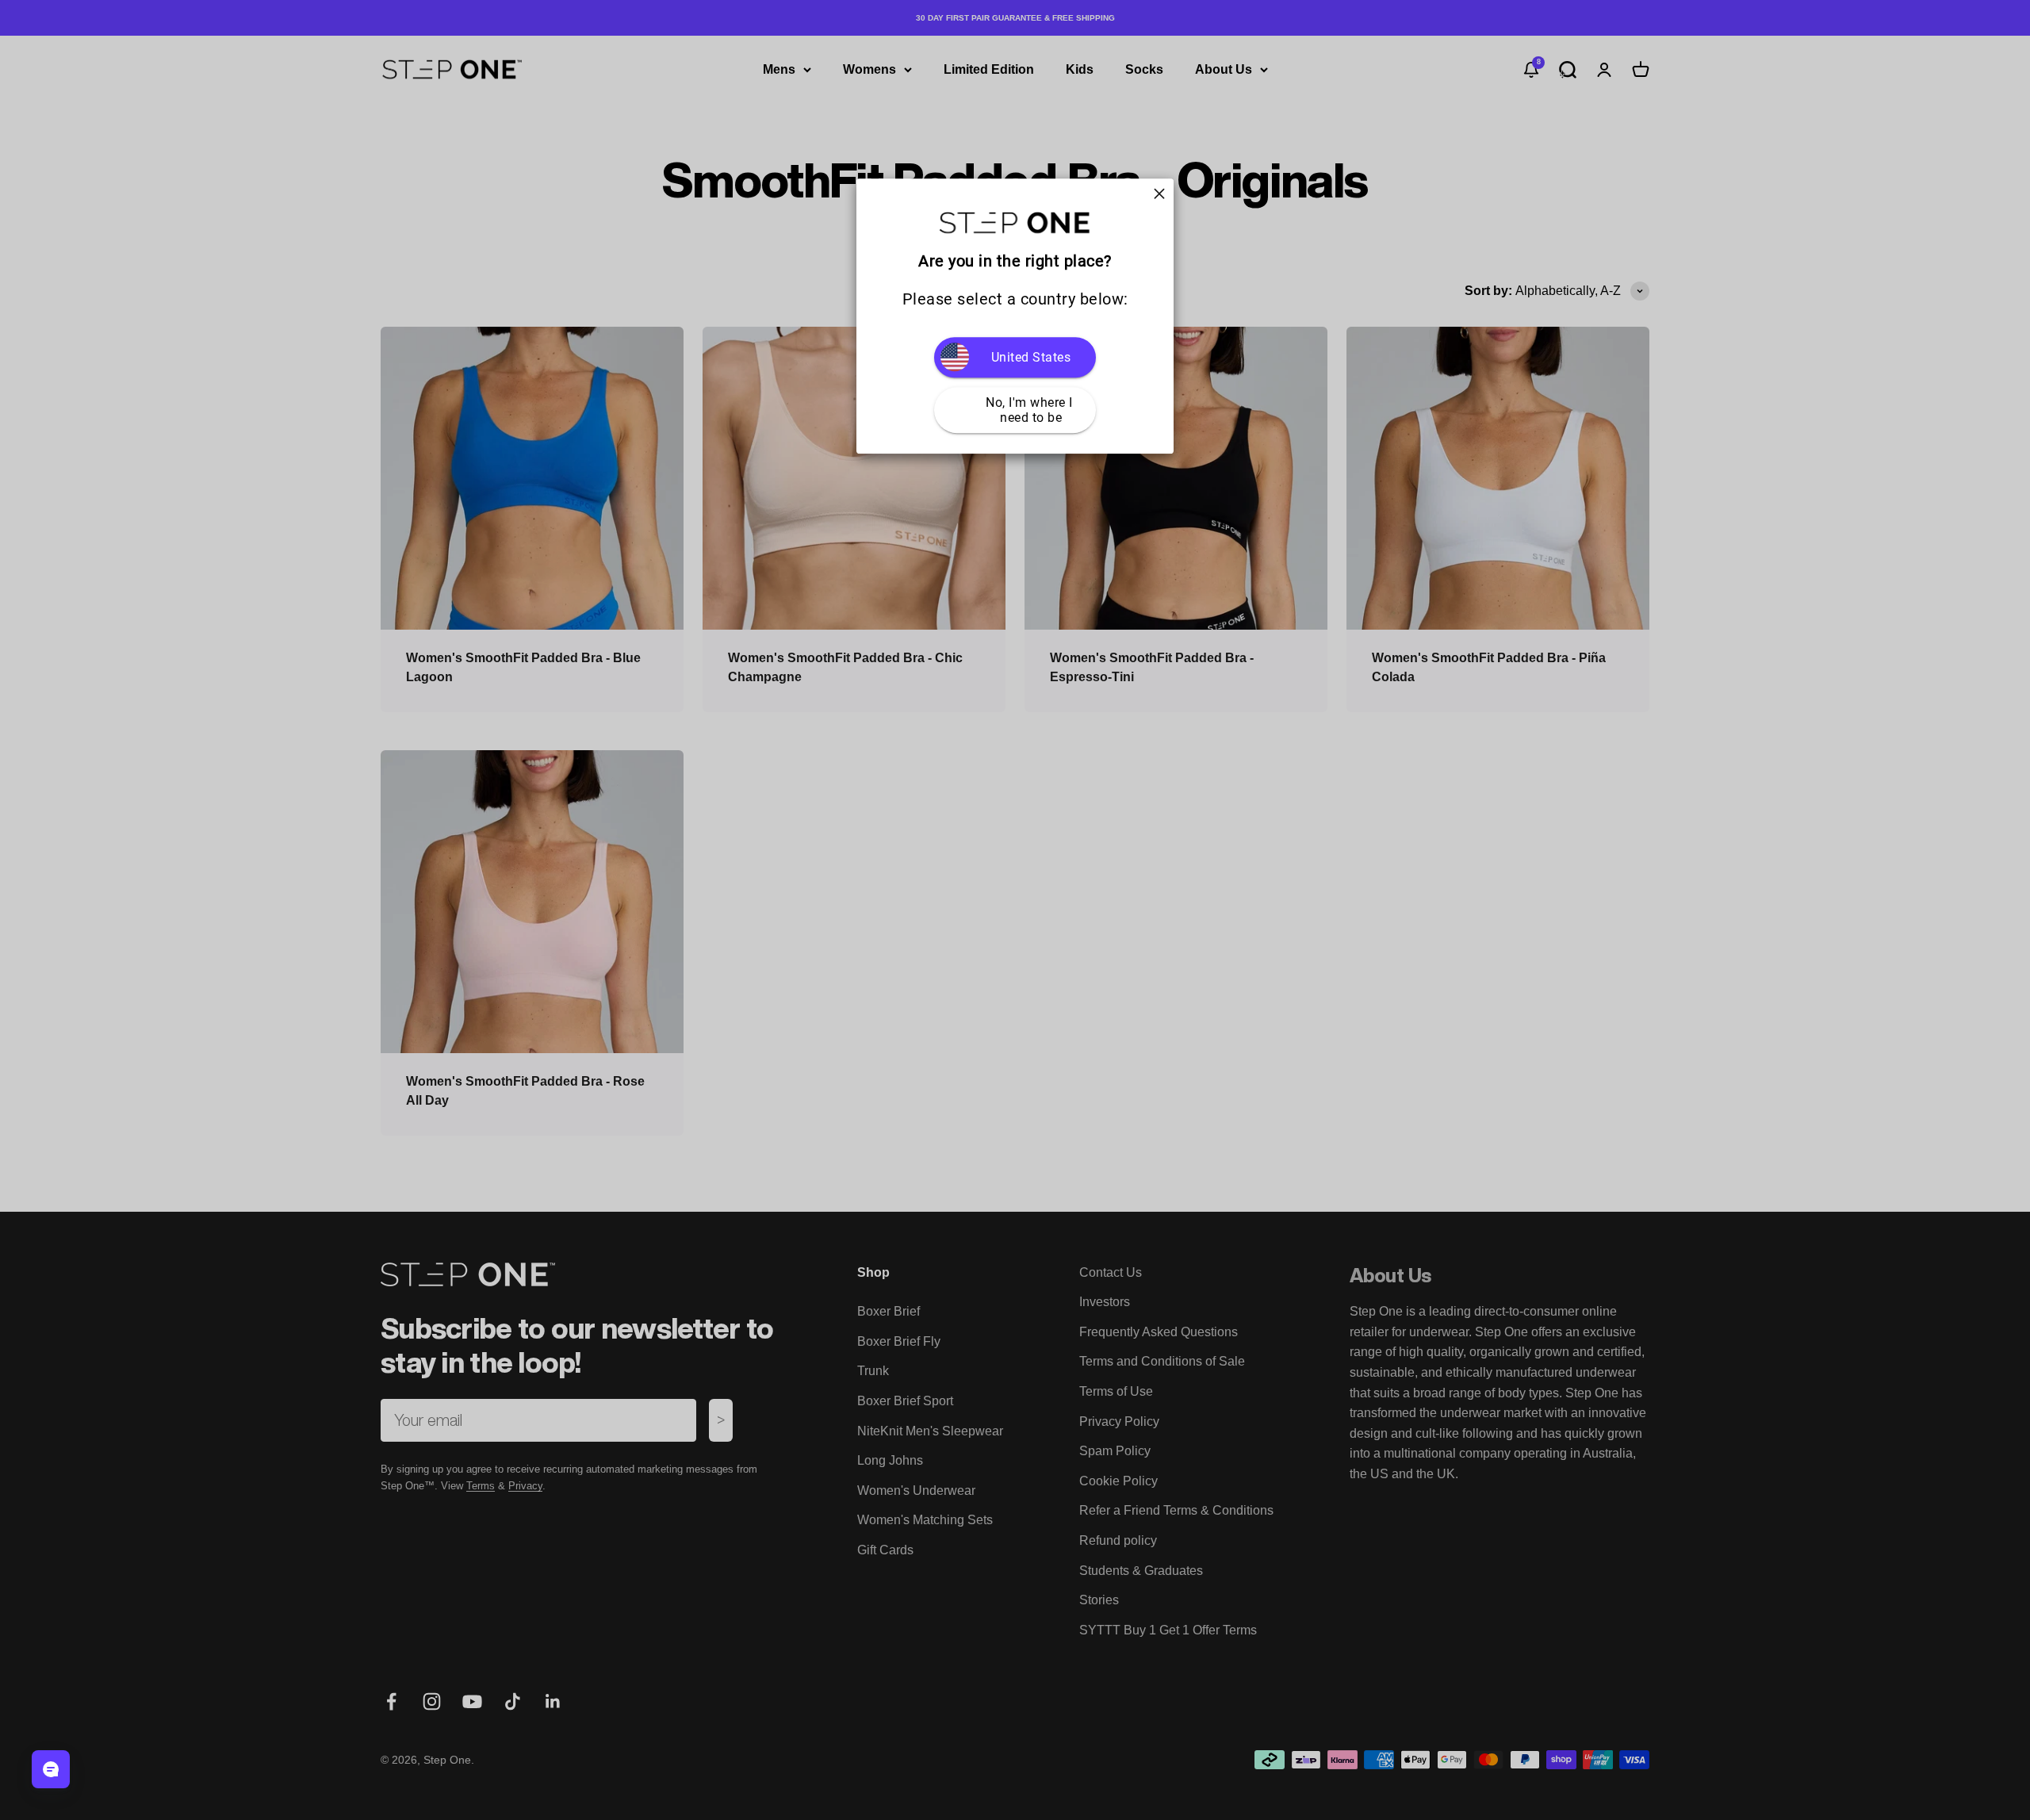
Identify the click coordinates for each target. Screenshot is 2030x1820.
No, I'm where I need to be (1031, 410)
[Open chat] (51, 1769)
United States (1031, 357)
